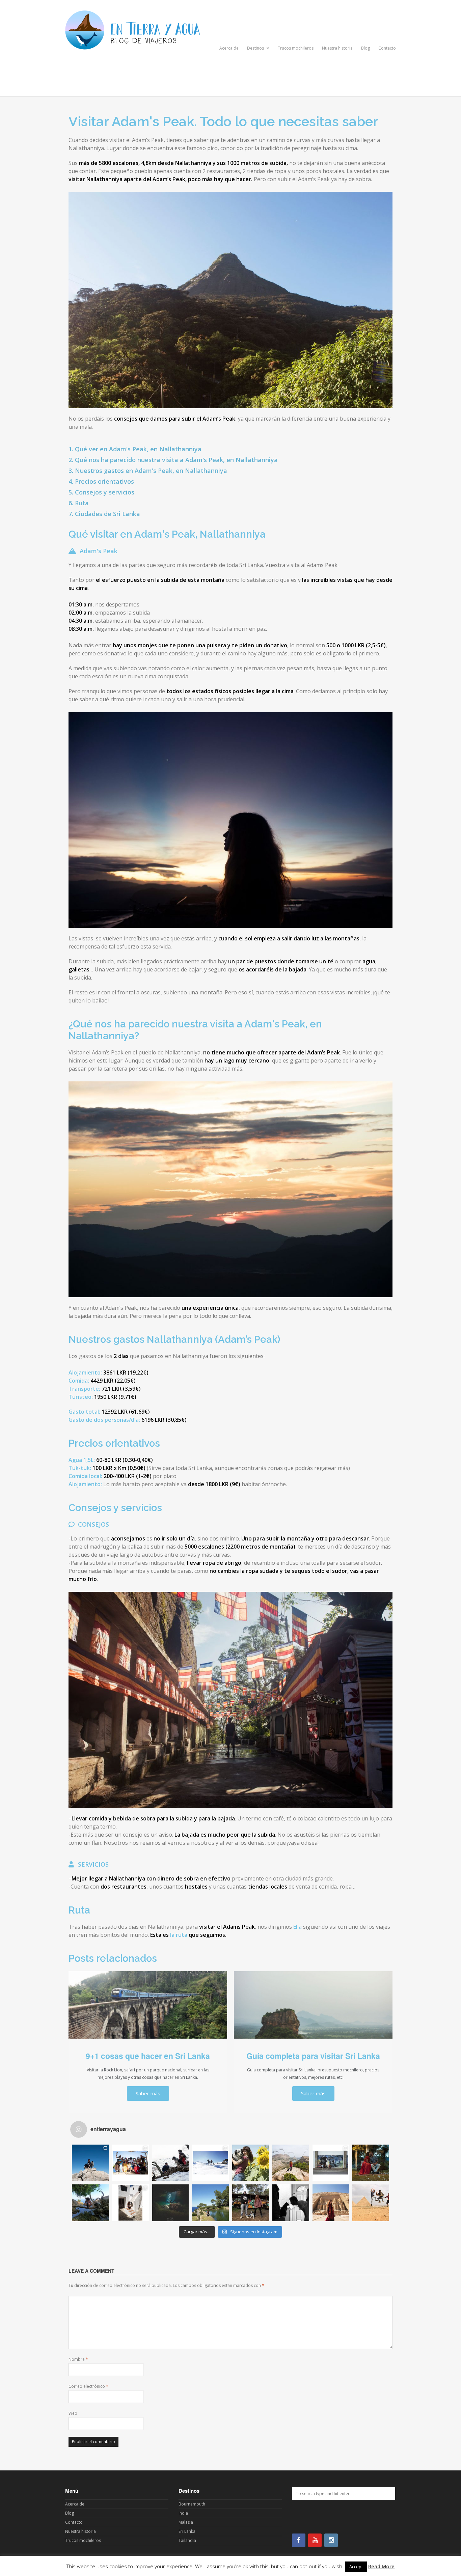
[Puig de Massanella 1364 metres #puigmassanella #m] (90, 2163)
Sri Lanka (187, 2531)
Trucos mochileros (296, 48)
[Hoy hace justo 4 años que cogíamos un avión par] (291, 2203)
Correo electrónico (88, 2386)
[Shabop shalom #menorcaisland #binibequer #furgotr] (130, 2203)
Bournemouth (192, 2504)
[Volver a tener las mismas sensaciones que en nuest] (331, 2203)
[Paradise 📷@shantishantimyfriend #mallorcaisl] (210, 2203)
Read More (381, 2566)
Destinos (256, 48)
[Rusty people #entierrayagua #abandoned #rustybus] (251, 2203)
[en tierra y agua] (133, 82)
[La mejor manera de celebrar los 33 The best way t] (371, 2203)
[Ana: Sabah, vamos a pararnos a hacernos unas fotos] (251, 2163)
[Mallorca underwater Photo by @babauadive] (171, 2203)
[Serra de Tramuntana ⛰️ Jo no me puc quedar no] (291, 2163)
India (183, 2513)
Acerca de (229, 48)
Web (73, 2413)
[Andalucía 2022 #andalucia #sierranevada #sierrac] (210, 2163)
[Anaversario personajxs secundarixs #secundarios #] (130, 2163)
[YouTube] (315, 2540)
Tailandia (187, 2540)
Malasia (186, 2522)
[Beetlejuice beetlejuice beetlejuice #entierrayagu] (371, 2163)
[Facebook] (299, 2540)
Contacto (387, 48)
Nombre (78, 2359)
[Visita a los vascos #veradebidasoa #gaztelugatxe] (331, 2163)
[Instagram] (331, 2540)
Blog (365, 48)
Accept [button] (356, 2567)
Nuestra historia (337, 48)
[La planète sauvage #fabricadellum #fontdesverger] (90, 2203)
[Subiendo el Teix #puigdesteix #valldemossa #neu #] (171, 2163)
